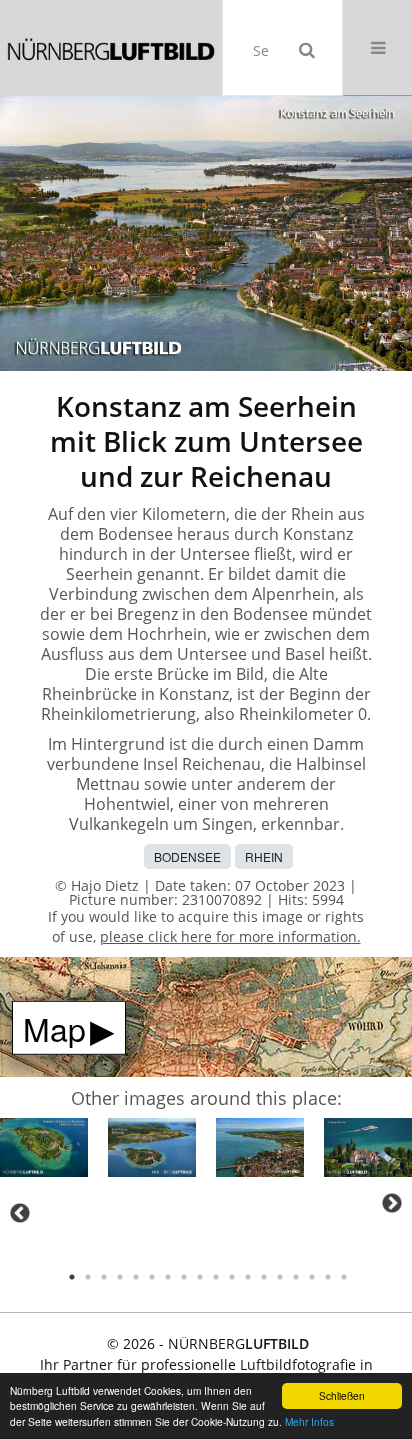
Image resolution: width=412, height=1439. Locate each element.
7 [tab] (168, 1277)
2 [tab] (88, 1277)
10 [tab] (216, 1277)
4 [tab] (120, 1277)
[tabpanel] (44, 1150)
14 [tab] (280, 1277)
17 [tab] (328, 1277)
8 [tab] (184, 1277)
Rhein (264, 856)
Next (392, 1203)
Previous (20, 1213)
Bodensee (187, 856)
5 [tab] (136, 1277)
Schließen (342, 1395)
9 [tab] (200, 1277)
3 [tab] (104, 1277)
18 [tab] (344, 1277)
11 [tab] (232, 1277)
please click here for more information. (230, 936)
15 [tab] (296, 1277)
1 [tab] (72, 1277)
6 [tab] (152, 1277)
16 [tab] (312, 1277)
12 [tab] (248, 1277)
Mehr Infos (309, 1421)
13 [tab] (264, 1277)
